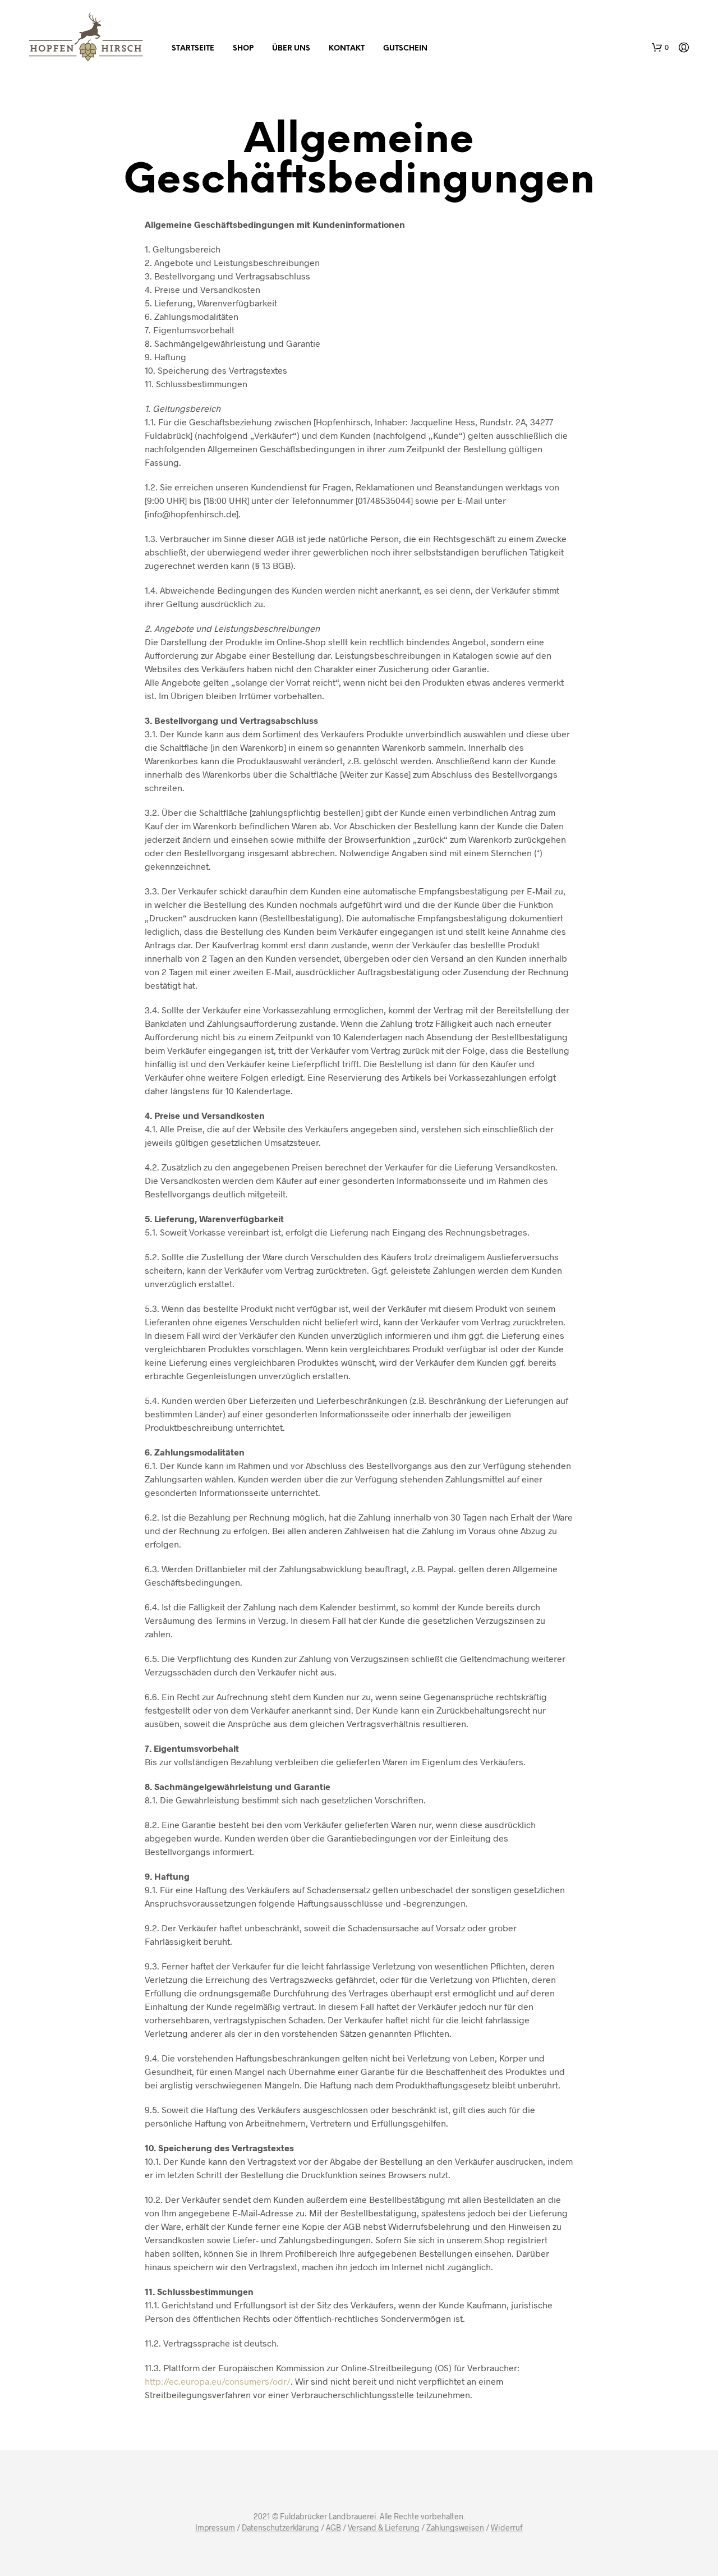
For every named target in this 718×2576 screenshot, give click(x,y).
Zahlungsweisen (455, 2528)
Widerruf (507, 2528)
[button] (660, 48)
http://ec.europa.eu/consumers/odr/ (218, 2381)
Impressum (215, 2528)
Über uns (291, 49)
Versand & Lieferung (384, 2528)
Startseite (193, 49)
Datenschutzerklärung (280, 2528)
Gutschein (405, 49)
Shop (243, 49)
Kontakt (347, 49)
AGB (333, 2528)
